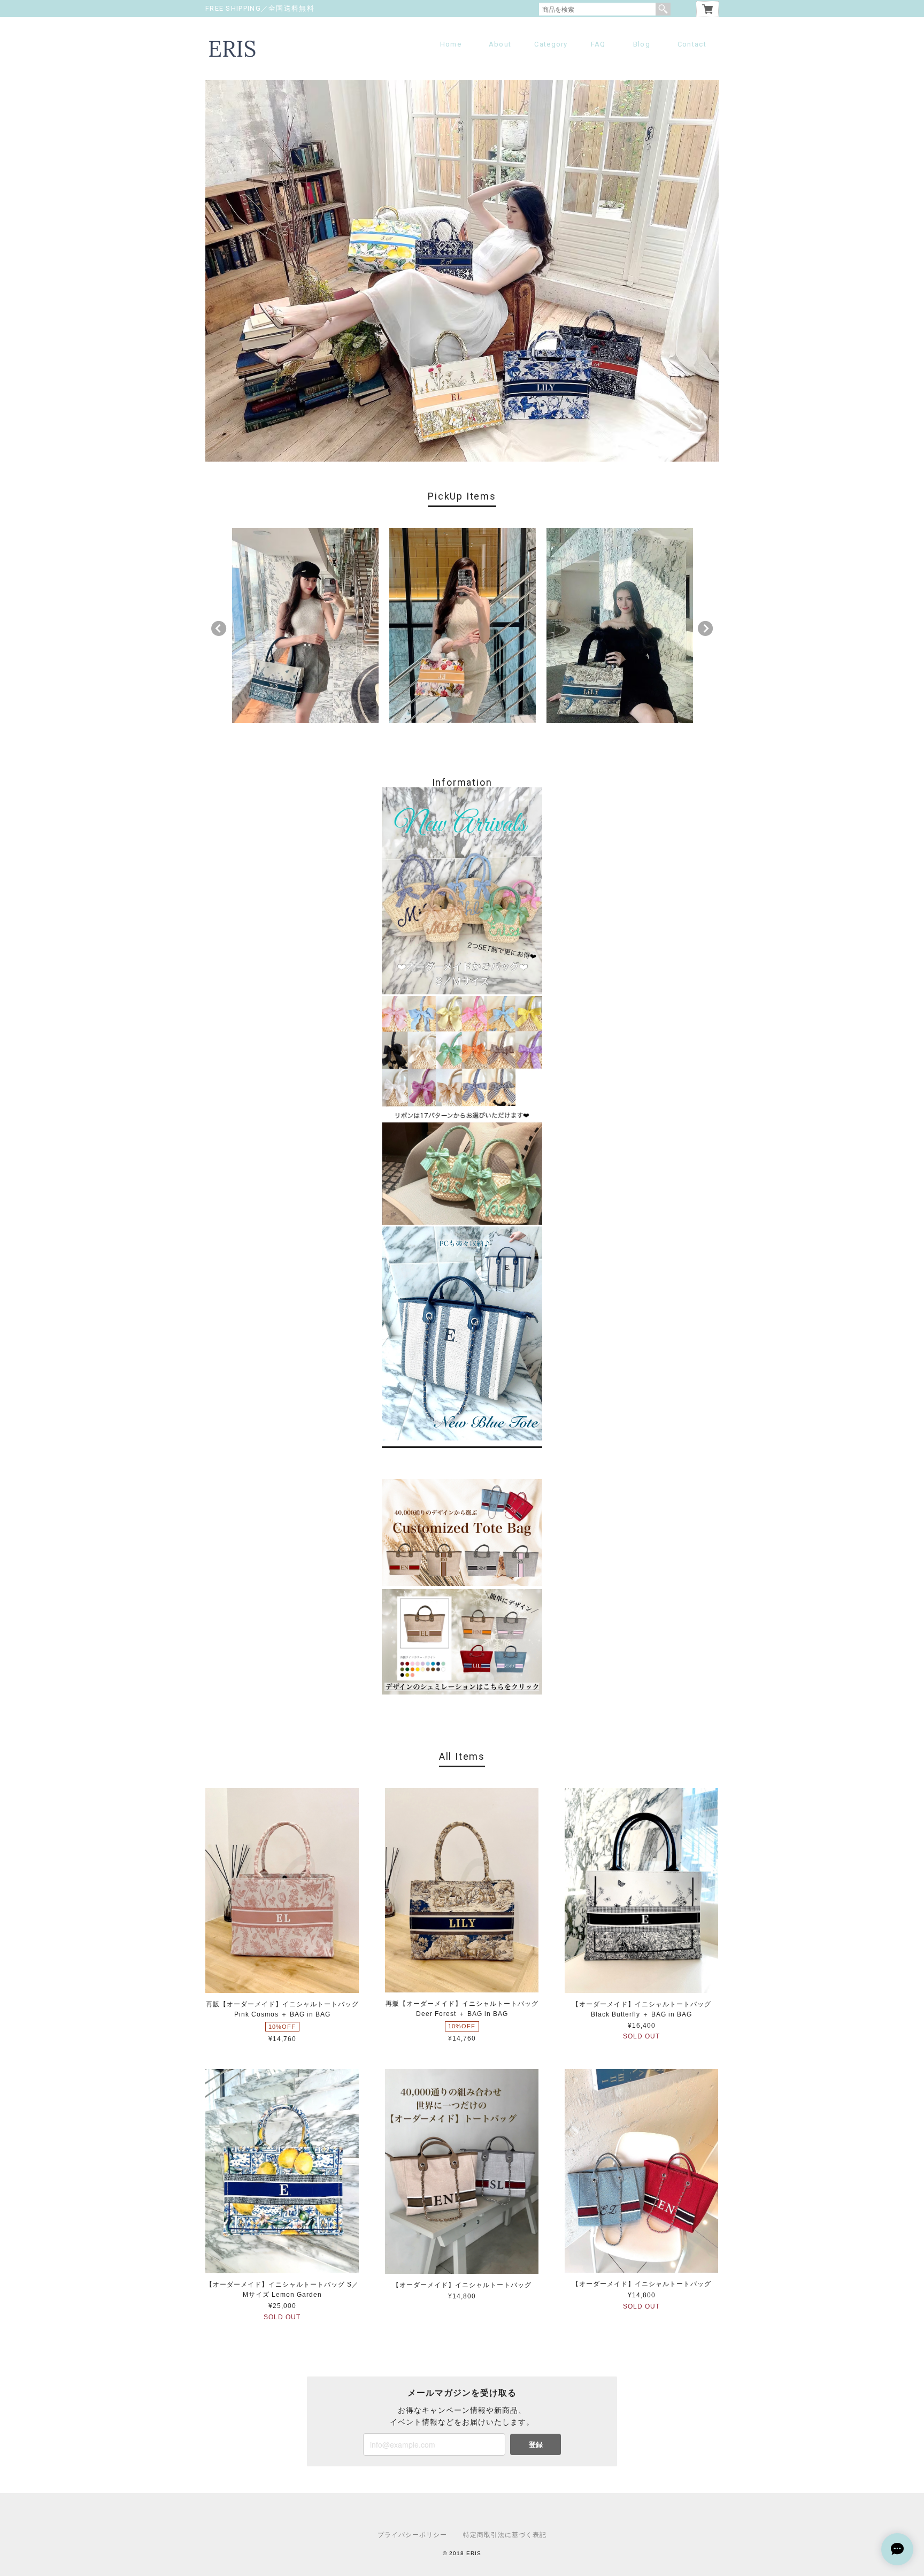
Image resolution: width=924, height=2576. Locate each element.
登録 (536, 2444)
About (500, 44)
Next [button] (705, 628)
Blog (642, 44)
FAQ (598, 44)
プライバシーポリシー (412, 2535)
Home (451, 44)
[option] (305, 626)
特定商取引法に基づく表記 (505, 2535)
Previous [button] (219, 628)
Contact (692, 44)
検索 (663, 9)
